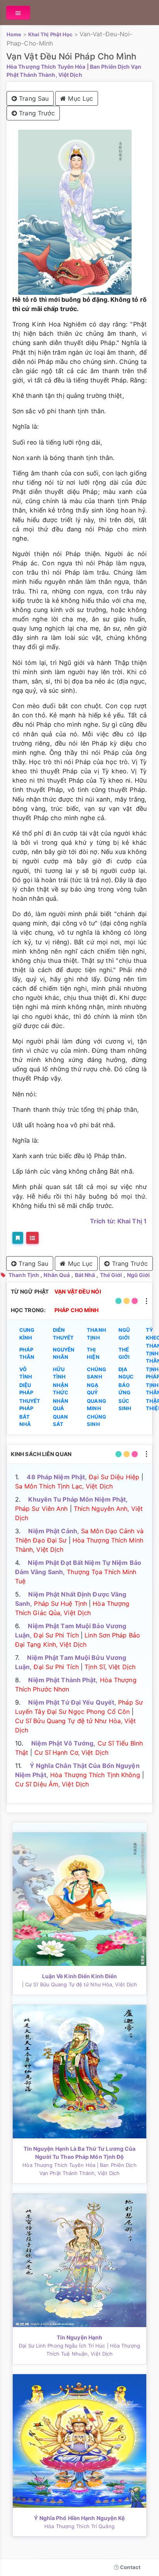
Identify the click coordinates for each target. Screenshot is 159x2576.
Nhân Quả (57, 1275)
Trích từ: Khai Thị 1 (118, 1221)
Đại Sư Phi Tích (56, 1635)
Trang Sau (33, 98)
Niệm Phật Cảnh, (54, 1531)
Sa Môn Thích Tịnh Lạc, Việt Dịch (64, 1486)
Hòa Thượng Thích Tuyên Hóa (46, 67)
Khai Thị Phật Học (51, 34)
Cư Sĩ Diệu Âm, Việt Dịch (52, 1784)
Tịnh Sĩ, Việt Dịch (110, 1667)
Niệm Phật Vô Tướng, (63, 1743)
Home (14, 34)
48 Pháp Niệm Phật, (57, 1477)
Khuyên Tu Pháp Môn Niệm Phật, (78, 1499)
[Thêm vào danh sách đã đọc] (18, 1238)
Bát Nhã (85, 1275)
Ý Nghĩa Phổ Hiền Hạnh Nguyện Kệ (79, 2518)
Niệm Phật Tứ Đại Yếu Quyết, (72, 1702)
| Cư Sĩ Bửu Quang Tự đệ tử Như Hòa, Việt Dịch (80, 1984)
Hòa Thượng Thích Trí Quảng (79, 2526)
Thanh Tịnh (24, 1275)
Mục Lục (79, 98)
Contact (130, 2567)
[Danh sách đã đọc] (32, 1238)
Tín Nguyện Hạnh (80, 2337)
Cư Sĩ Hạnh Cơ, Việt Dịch (71, 1752)
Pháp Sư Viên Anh (41, 1509)
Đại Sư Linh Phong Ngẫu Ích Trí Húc (62, 2346)
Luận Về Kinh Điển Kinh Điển (80, 1976)
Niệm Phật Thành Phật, (63, 1680)
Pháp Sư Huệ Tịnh (60, 1603)
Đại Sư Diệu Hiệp (114, 1477)
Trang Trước (36, 113)
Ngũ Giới (139, 1275)
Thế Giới (111, 1275)
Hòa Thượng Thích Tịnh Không (95, 1775)
